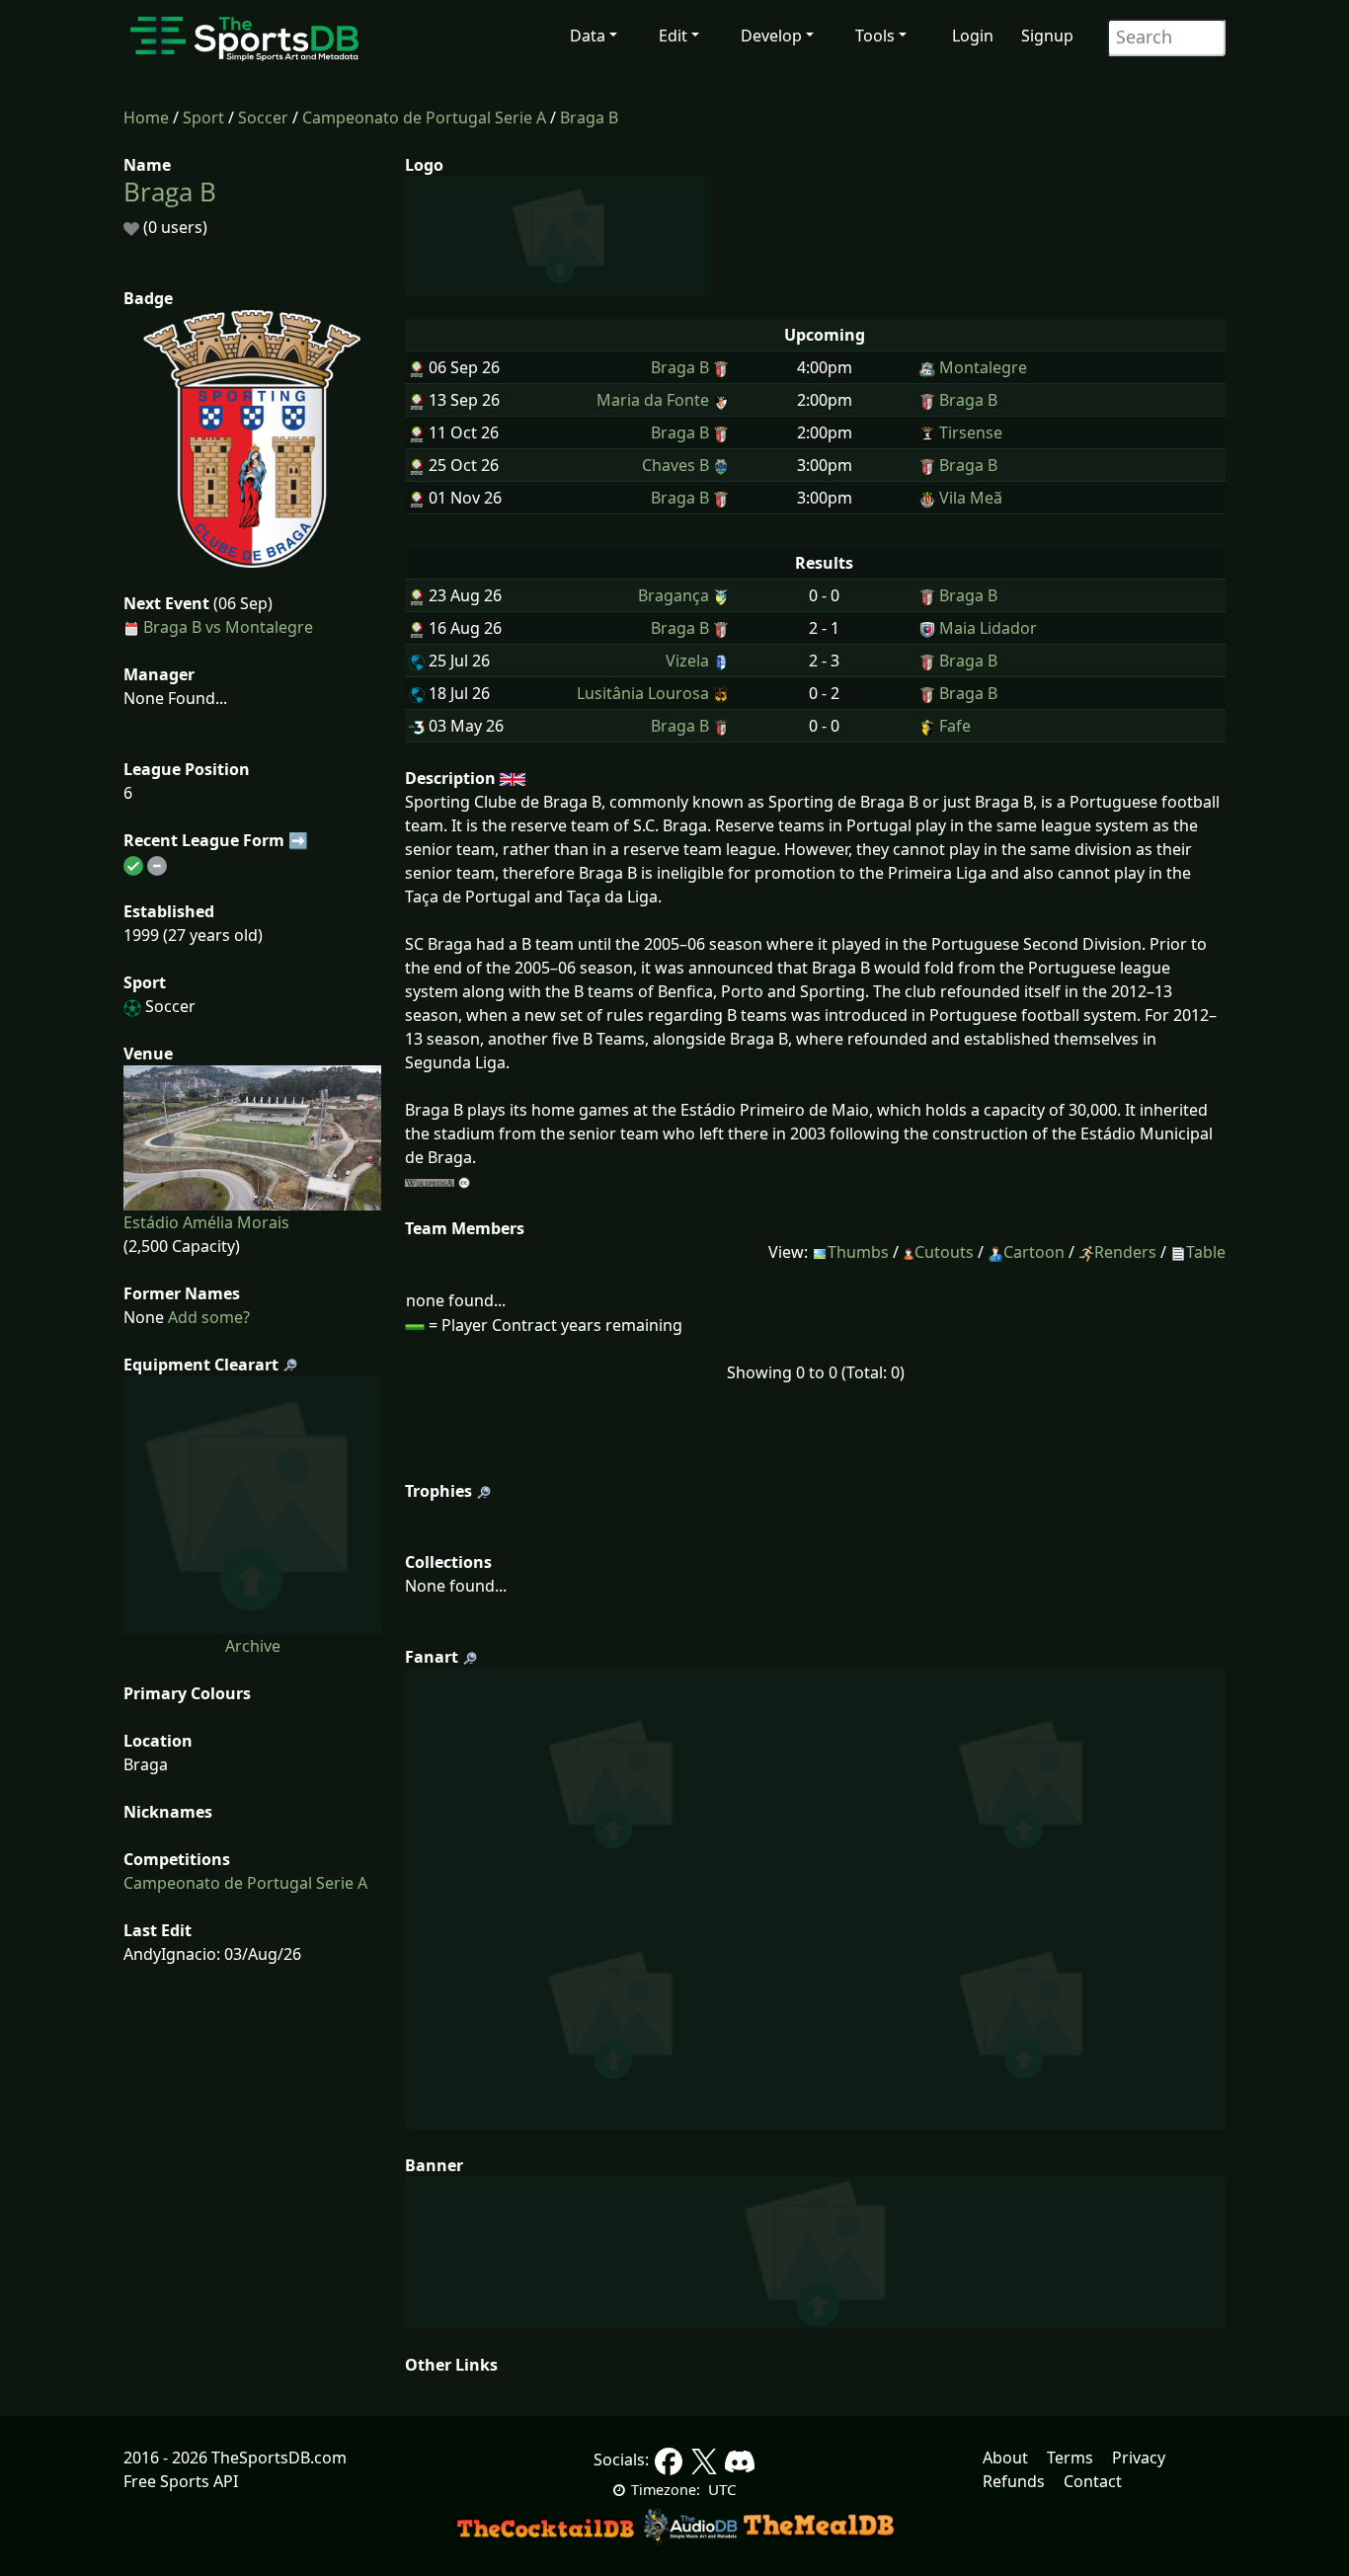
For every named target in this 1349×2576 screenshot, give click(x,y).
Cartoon (1034, 1252)
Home (146, 117)
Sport (203, 117)
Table (1206, 1252)
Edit (673, 36)
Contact (1093, 2481)
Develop (771, 36)
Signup (1047, 36)
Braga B (589, 117)
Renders (1125, 1252)
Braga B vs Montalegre (228, 627)
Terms (1070, 2458)
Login (973, 36)
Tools (875, 36)
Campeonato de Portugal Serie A (424, 117)
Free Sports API (181, 2481)
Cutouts (944, 1252)
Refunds (1014, 2481)
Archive (253, 1646)
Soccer (263, 117)
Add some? (207, 1317)
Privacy (1139, 2458)
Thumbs (858, 1252)
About (1005, 2458)
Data (588, 36)
